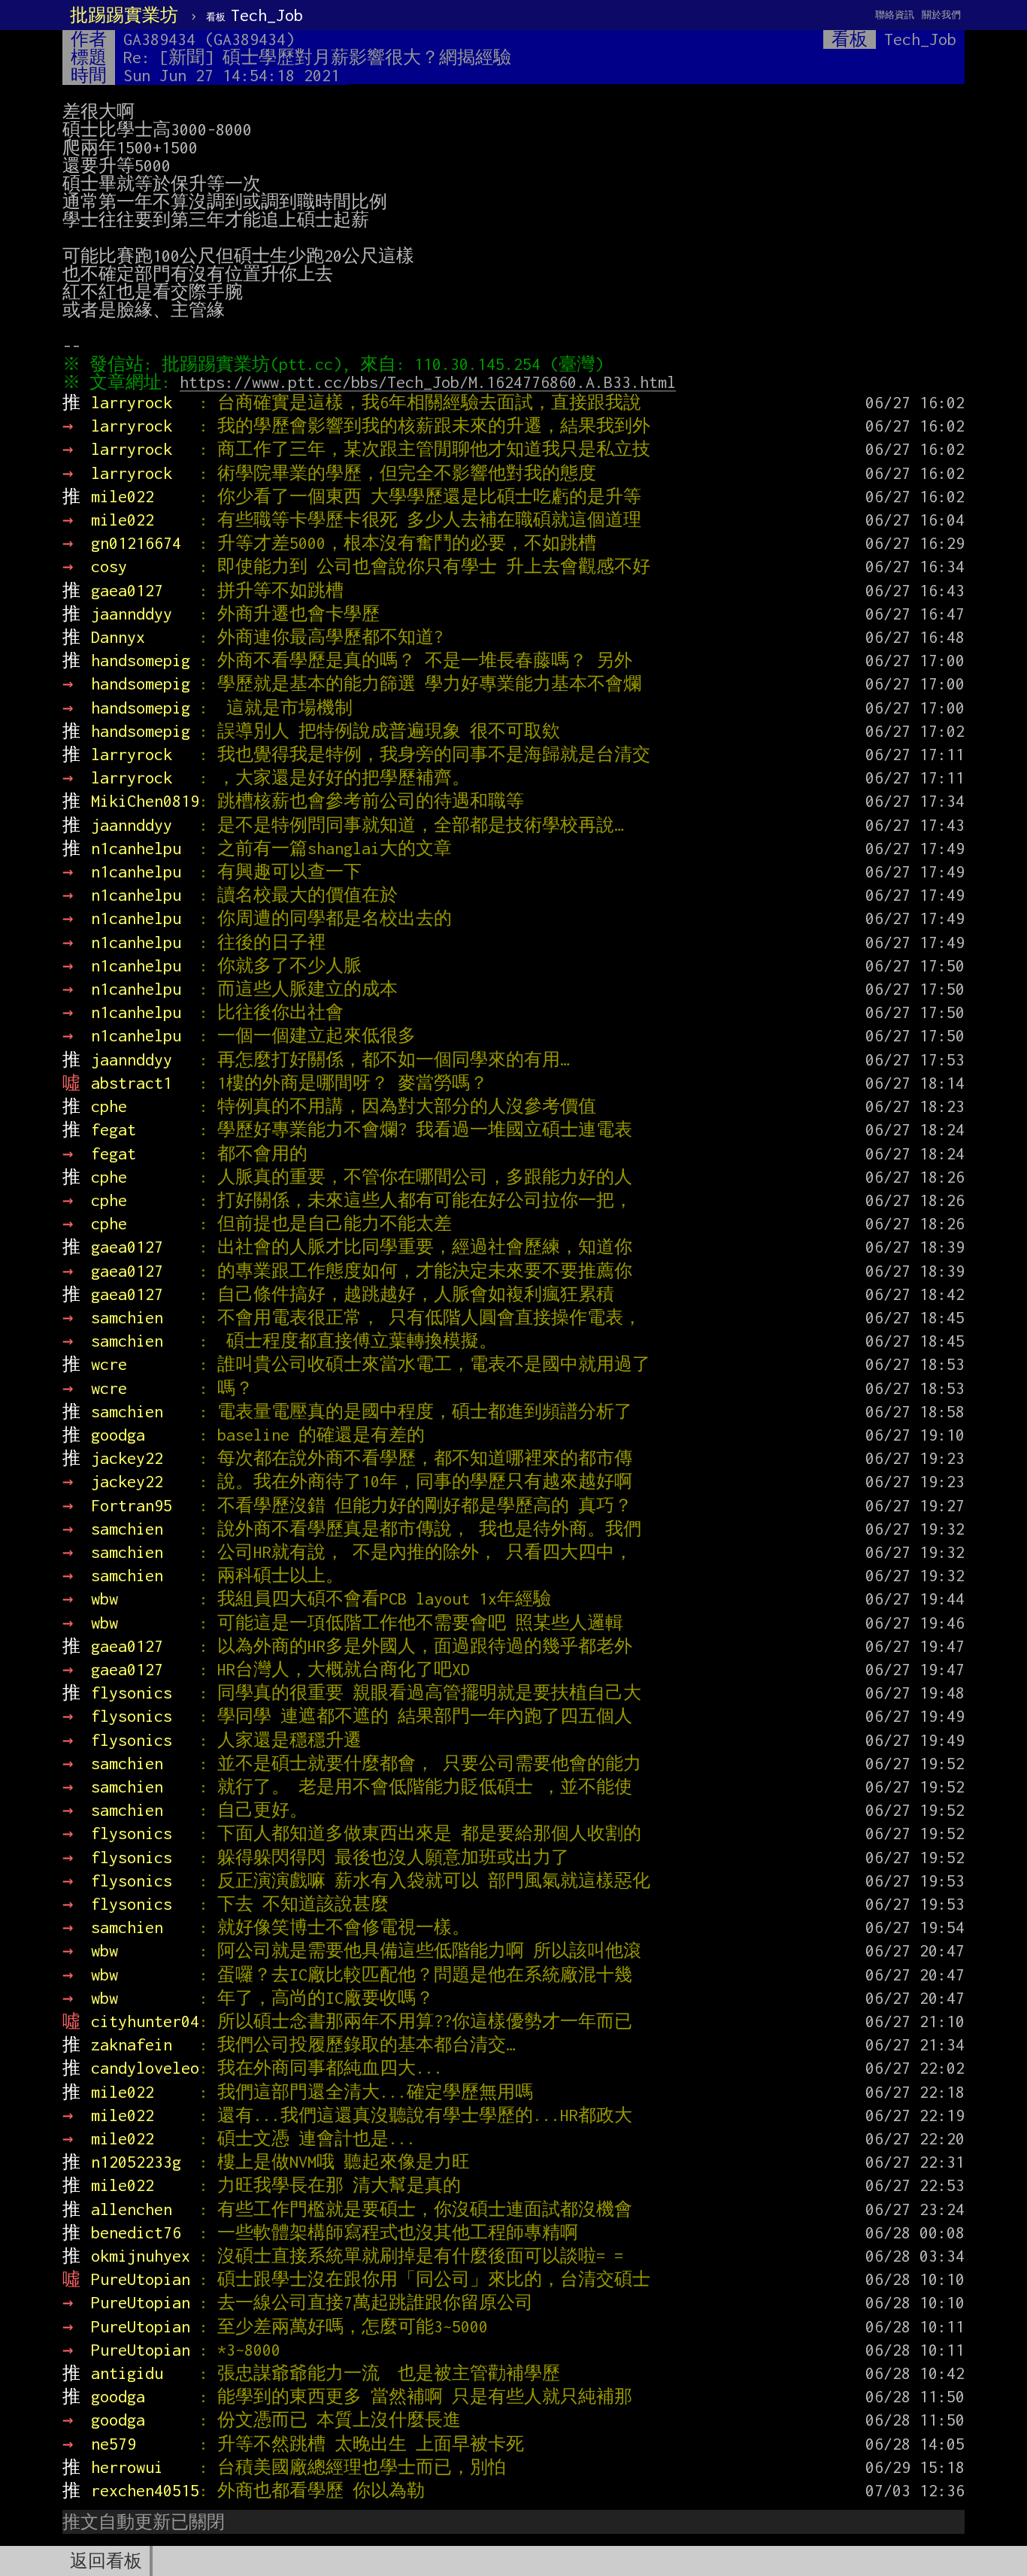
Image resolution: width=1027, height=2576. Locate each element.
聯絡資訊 (895, 15)
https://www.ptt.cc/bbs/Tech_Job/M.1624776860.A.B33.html (428, 382)
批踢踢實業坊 (124, 15)
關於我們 (941, 15)
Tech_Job (254, 15)
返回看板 (106, 2561)
